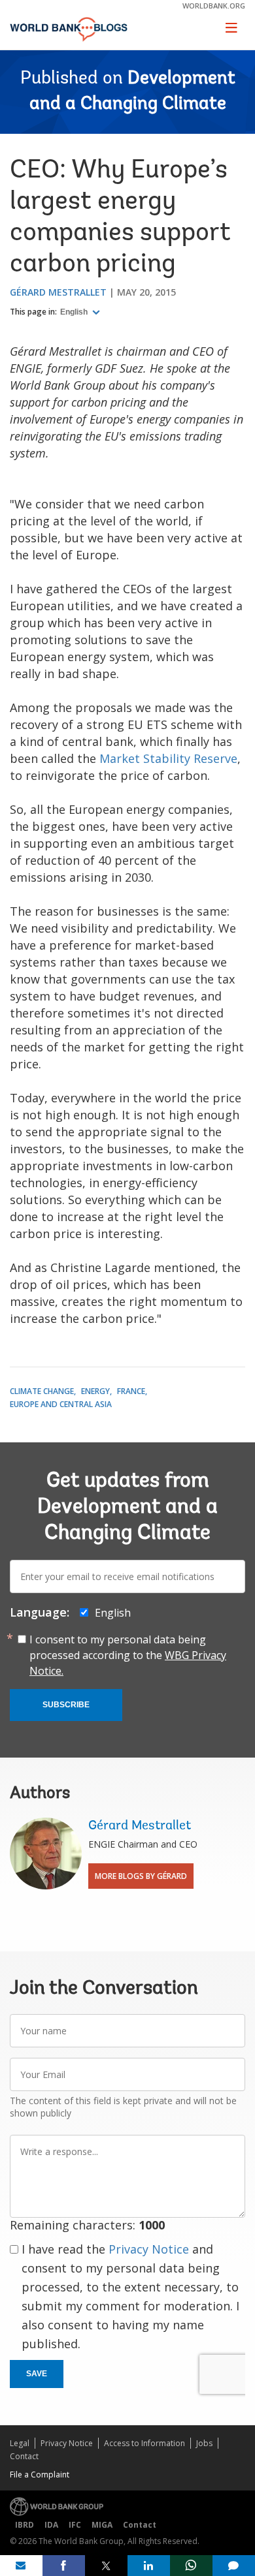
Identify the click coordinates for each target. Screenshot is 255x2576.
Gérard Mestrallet (58, 292)
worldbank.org (214, 6)
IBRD (25, 2525)
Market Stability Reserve (168, 758)
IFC (75, 2525)
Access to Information (144, 2443)
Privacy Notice (149, 2249)
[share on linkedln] (149, 2566)
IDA (51, 2525)
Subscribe (66, 1705)
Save (37, 2374)
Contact (24, 2456)
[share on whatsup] (191, 2566)
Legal (20, 2443)
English (75, 312)
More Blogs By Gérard (141, 1876)
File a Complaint (40, 2475)
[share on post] (106, 2566)
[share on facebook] (64, 2566)
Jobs (204, 2443)
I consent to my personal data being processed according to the (128, 1655)
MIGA (102, 2525)
